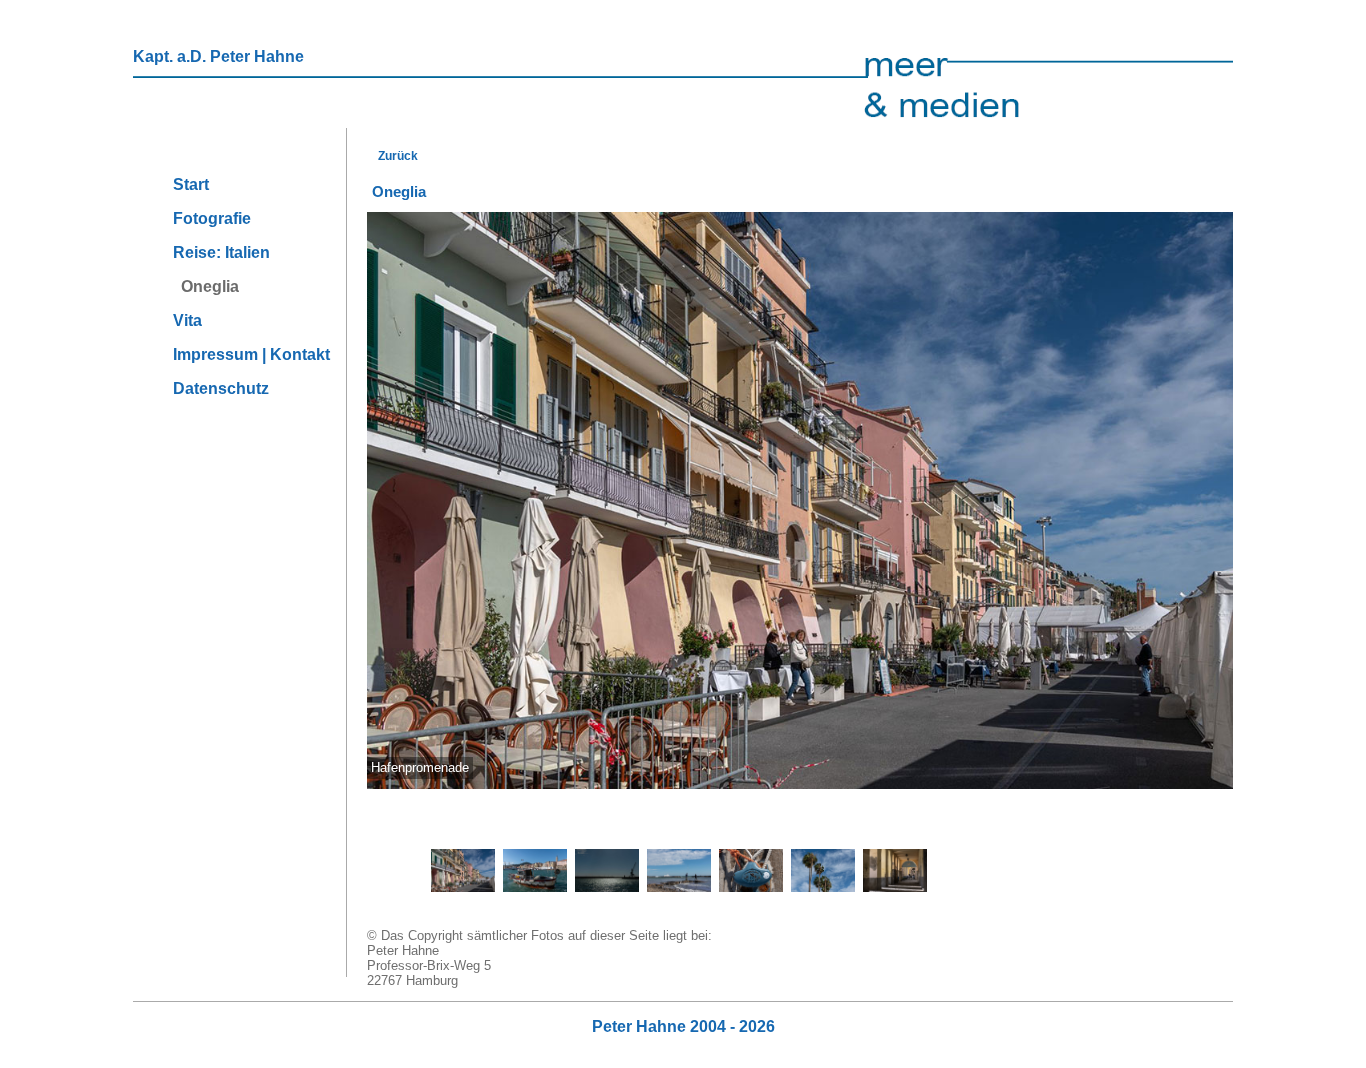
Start (191, 184)
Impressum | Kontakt (251, 354)
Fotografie (212, 218)
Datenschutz (221, 388)
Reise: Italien (221, 252)
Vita (187, 320)
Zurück (395, 156)
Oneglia (206, 286)
